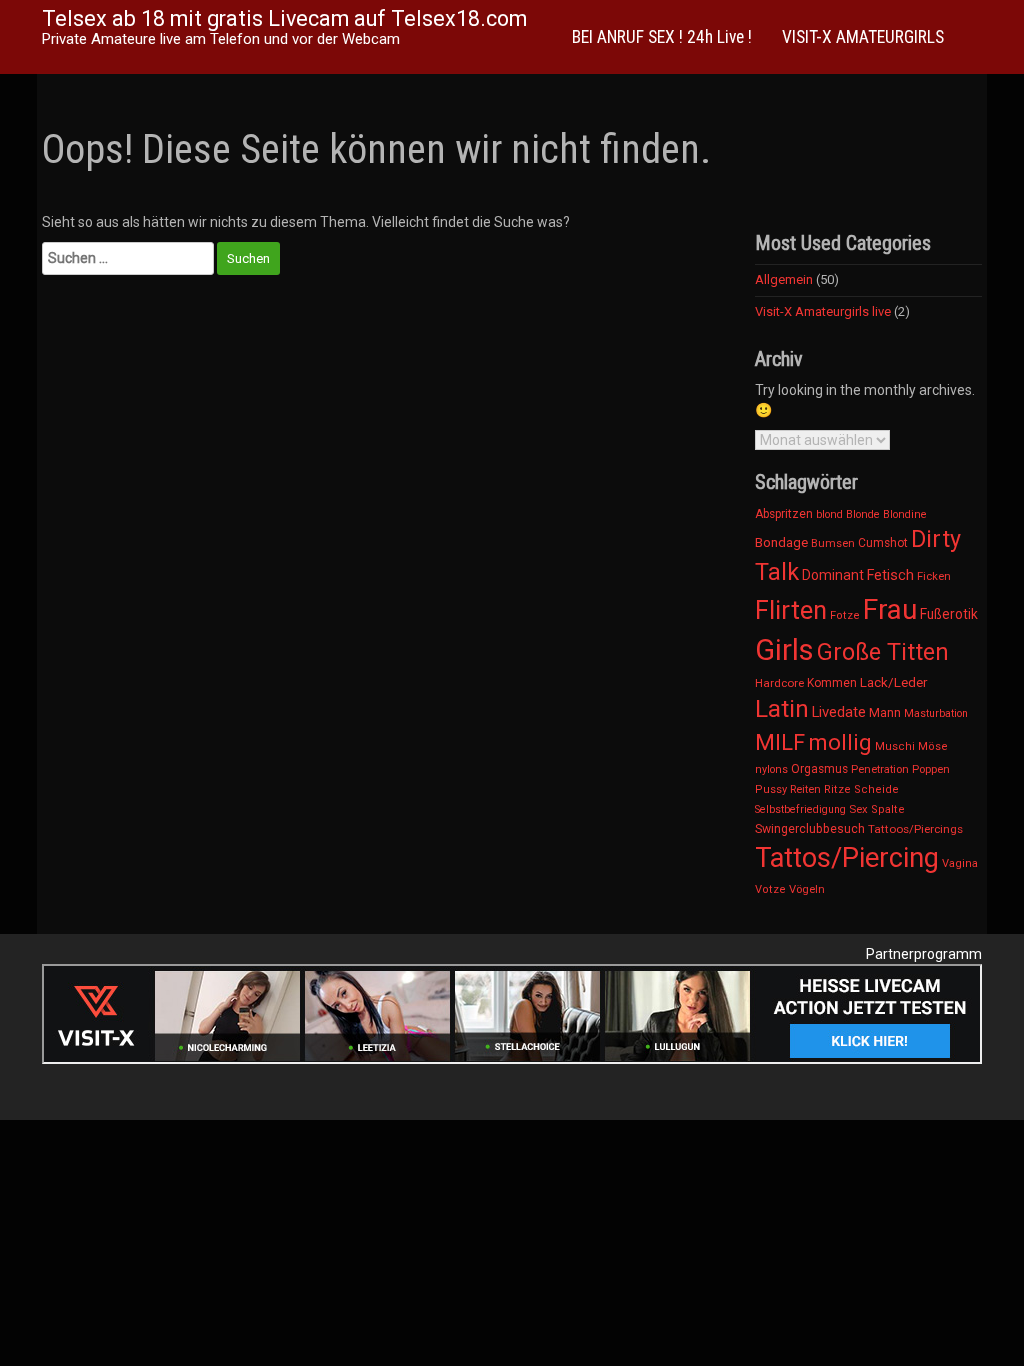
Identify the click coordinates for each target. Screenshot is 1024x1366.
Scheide (876, 789)
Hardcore (779, 683)
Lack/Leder (893, 682)
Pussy (771, 789)
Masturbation (936, 713)
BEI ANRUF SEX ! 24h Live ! (662, 37)
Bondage (781, 542)
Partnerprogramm (924, 954)
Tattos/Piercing (847, 858)
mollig (840, 742)
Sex (858, 809)
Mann (885, 712)
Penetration (880, 769)
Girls (784, 650)
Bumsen (833, 543)
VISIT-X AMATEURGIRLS (863, 37)
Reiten (805, 789)
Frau (890, 609)
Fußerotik (949, 614)
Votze (770, 889)
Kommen (832, 683)
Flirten (791, 610)
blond (829, 514)
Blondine (905, 514)
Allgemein (784, 279)
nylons (771, 769)
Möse (933, 746)
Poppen (931, 769)
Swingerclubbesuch (810, 829)
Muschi (895, 746)
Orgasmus (819, 769)
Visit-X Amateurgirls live (823, 311)
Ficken (934, 576)
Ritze (837, 789)
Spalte (888, 809)
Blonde (863, 514)
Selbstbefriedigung (800, 809)
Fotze (845, 615)
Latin (782, 709)
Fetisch (890, 575)
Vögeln (807, 889)
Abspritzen (784, 514)
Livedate (839, 712)
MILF (780, 742)
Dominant (833, 575)
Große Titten (883, 652)
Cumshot (883, 543)
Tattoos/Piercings (915, 829)
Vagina (960, 863)
